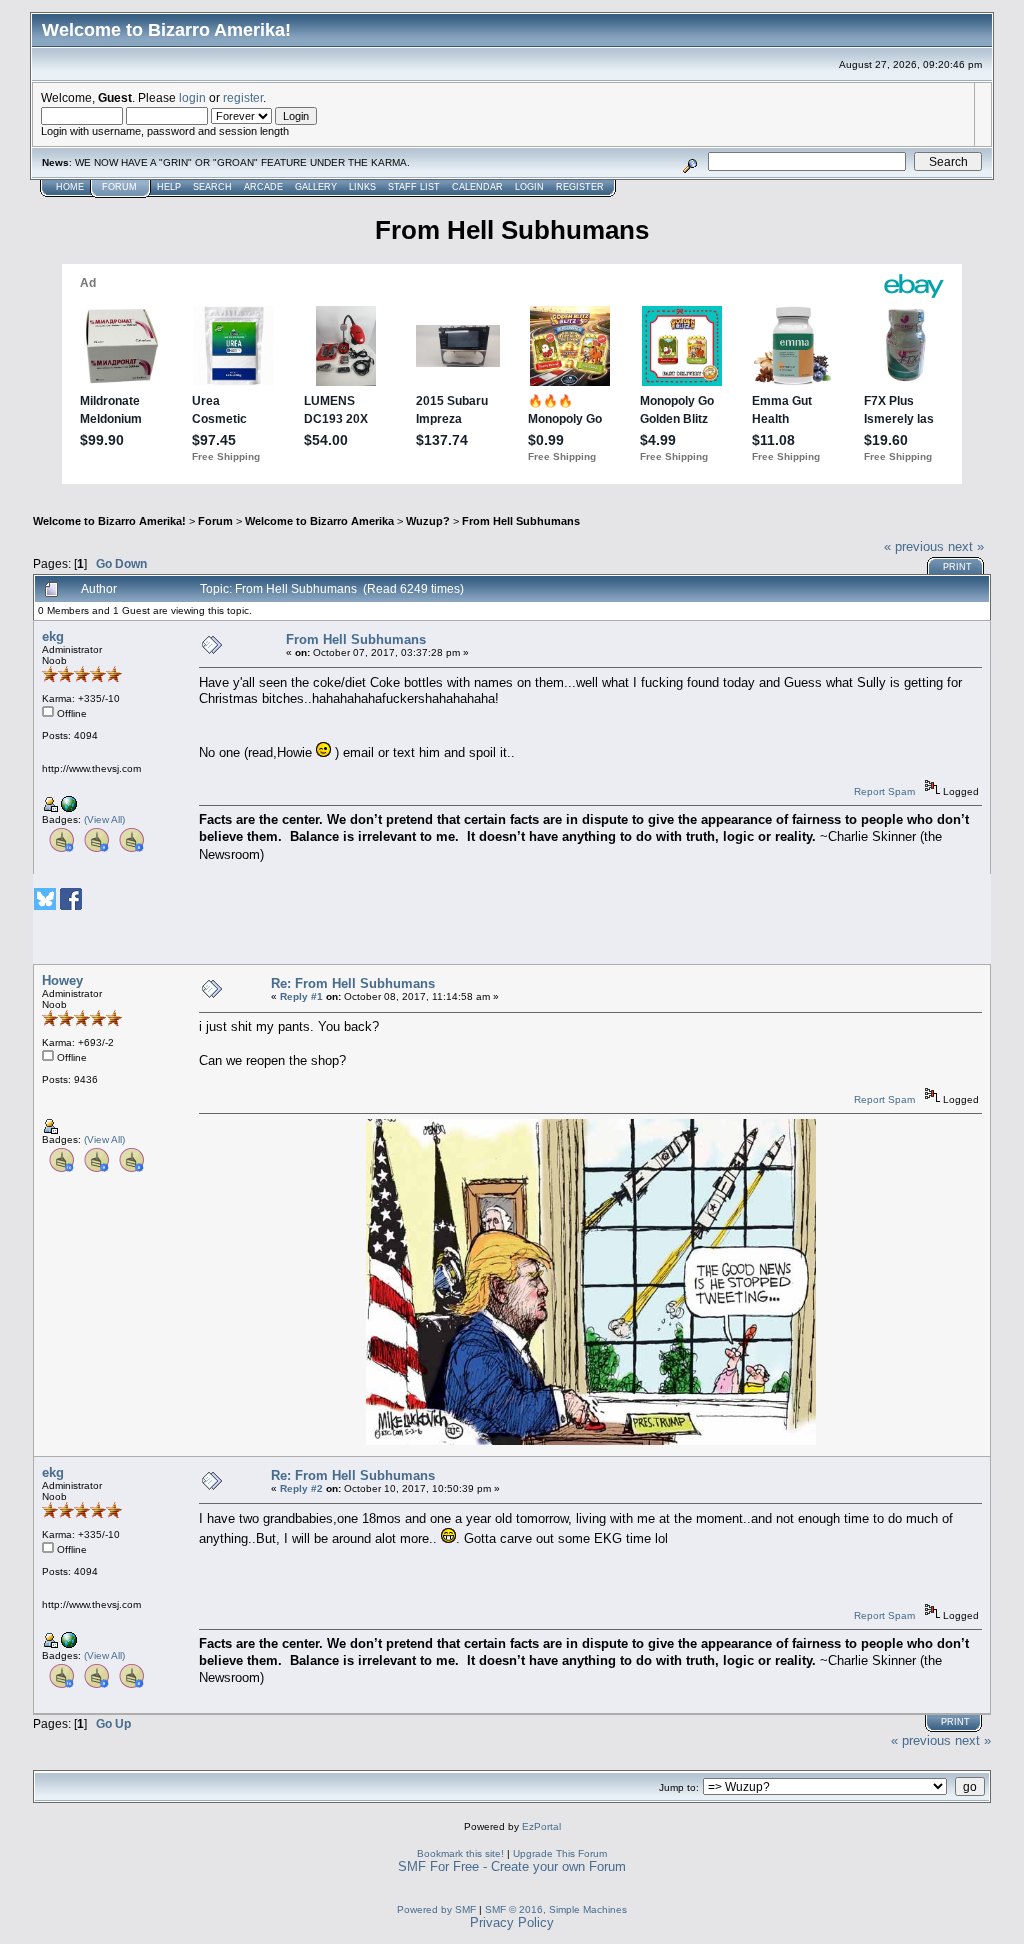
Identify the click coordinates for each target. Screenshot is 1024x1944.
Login (529, 187)
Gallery (316, 187)
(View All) (104, 819)
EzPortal (541, 1826)
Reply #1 (301, 996)
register (243, 97)
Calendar (477, 187)
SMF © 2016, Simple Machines (556, 1909)
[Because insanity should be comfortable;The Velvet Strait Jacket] (69, 808)
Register (580, 187)
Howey (62, 980)
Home (70, 187)
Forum (119, 187)
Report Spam (884, 791)
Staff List (414, 187)
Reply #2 (301, 1488)
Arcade (263, 187)
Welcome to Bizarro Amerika (319, 521)
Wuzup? (428, 521)
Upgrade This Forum (560, 1853)
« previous (914, 546)
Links (362, 187)
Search (212, 187)
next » (966, 546)
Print (957, 567)
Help (169, 187)
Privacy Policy (512, 1922)
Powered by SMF (436, 1909)
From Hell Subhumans (521, 521)
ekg (53, 636)
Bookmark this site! (460, 1853)
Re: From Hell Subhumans (353, 983)
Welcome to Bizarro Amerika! (109, 521)
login (192, 97)
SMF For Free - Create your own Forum (512, 1866)
